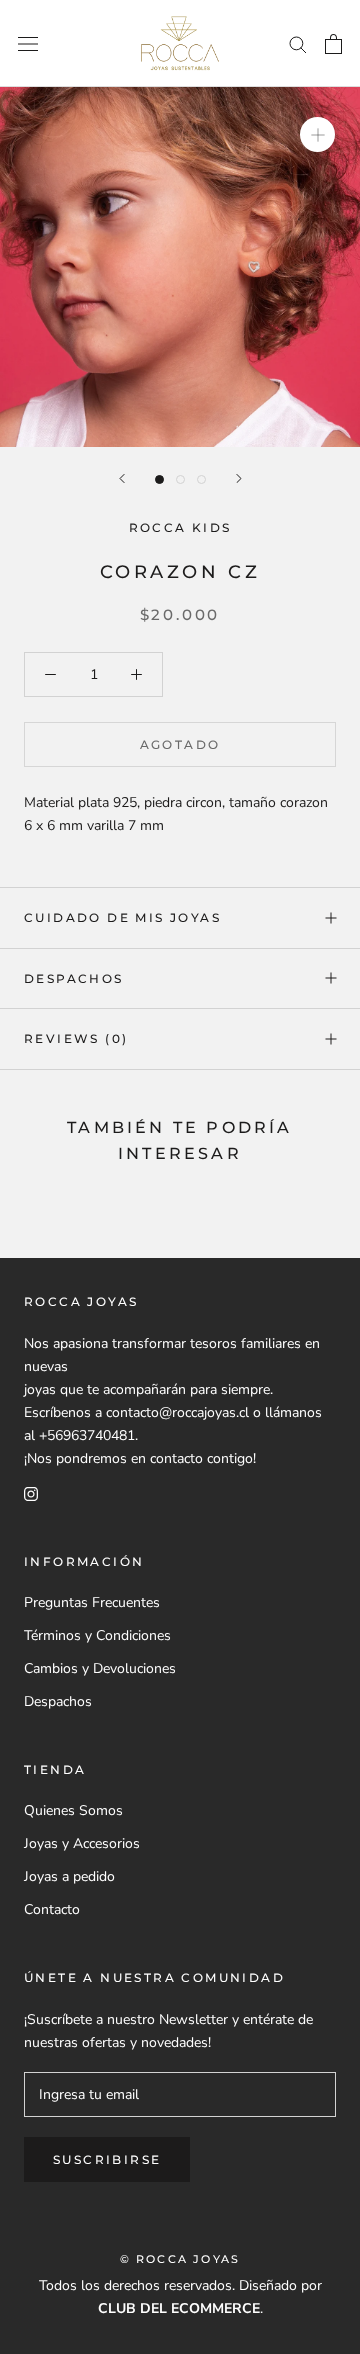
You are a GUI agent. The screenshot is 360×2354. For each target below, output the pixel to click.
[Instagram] (31, 1492)
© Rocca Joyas (180, 2259)
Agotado (180, 744)
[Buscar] (298, 43)
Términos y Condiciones (97, 1635)
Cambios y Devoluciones (100, 1668)
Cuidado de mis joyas (122, 917)
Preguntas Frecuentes (92, 1602)
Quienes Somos (73, 1810)
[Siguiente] (239, 478)
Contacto (52, 1909)
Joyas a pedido (69, 1876)
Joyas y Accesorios (82, 1843)
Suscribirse (107, 2159)
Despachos (74, 978)
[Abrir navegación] (28, 43)
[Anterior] (122, 478)
